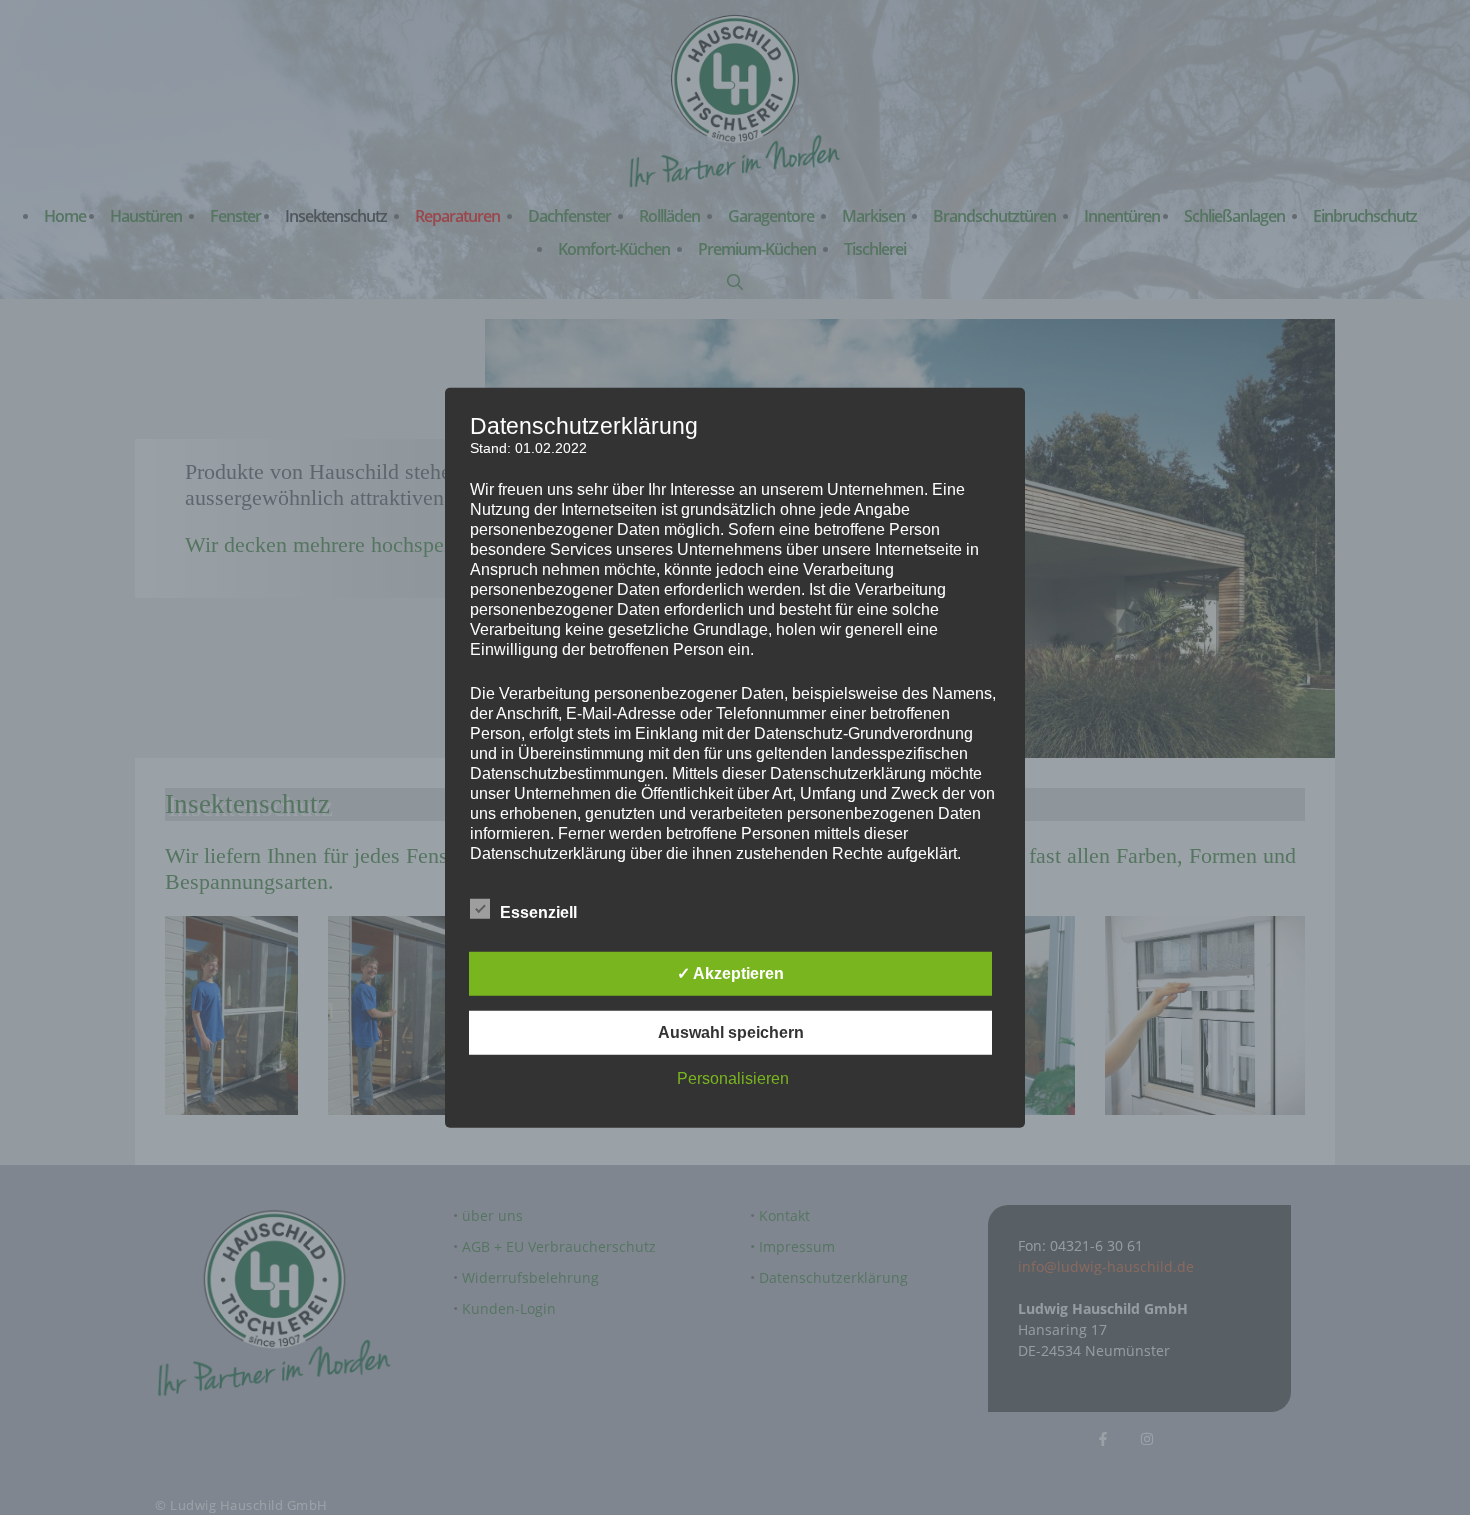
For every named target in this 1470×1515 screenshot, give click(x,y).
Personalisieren (733, 1078)
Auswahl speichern (731, 1032)
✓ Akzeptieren (730, 973)
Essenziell (538, 912)
